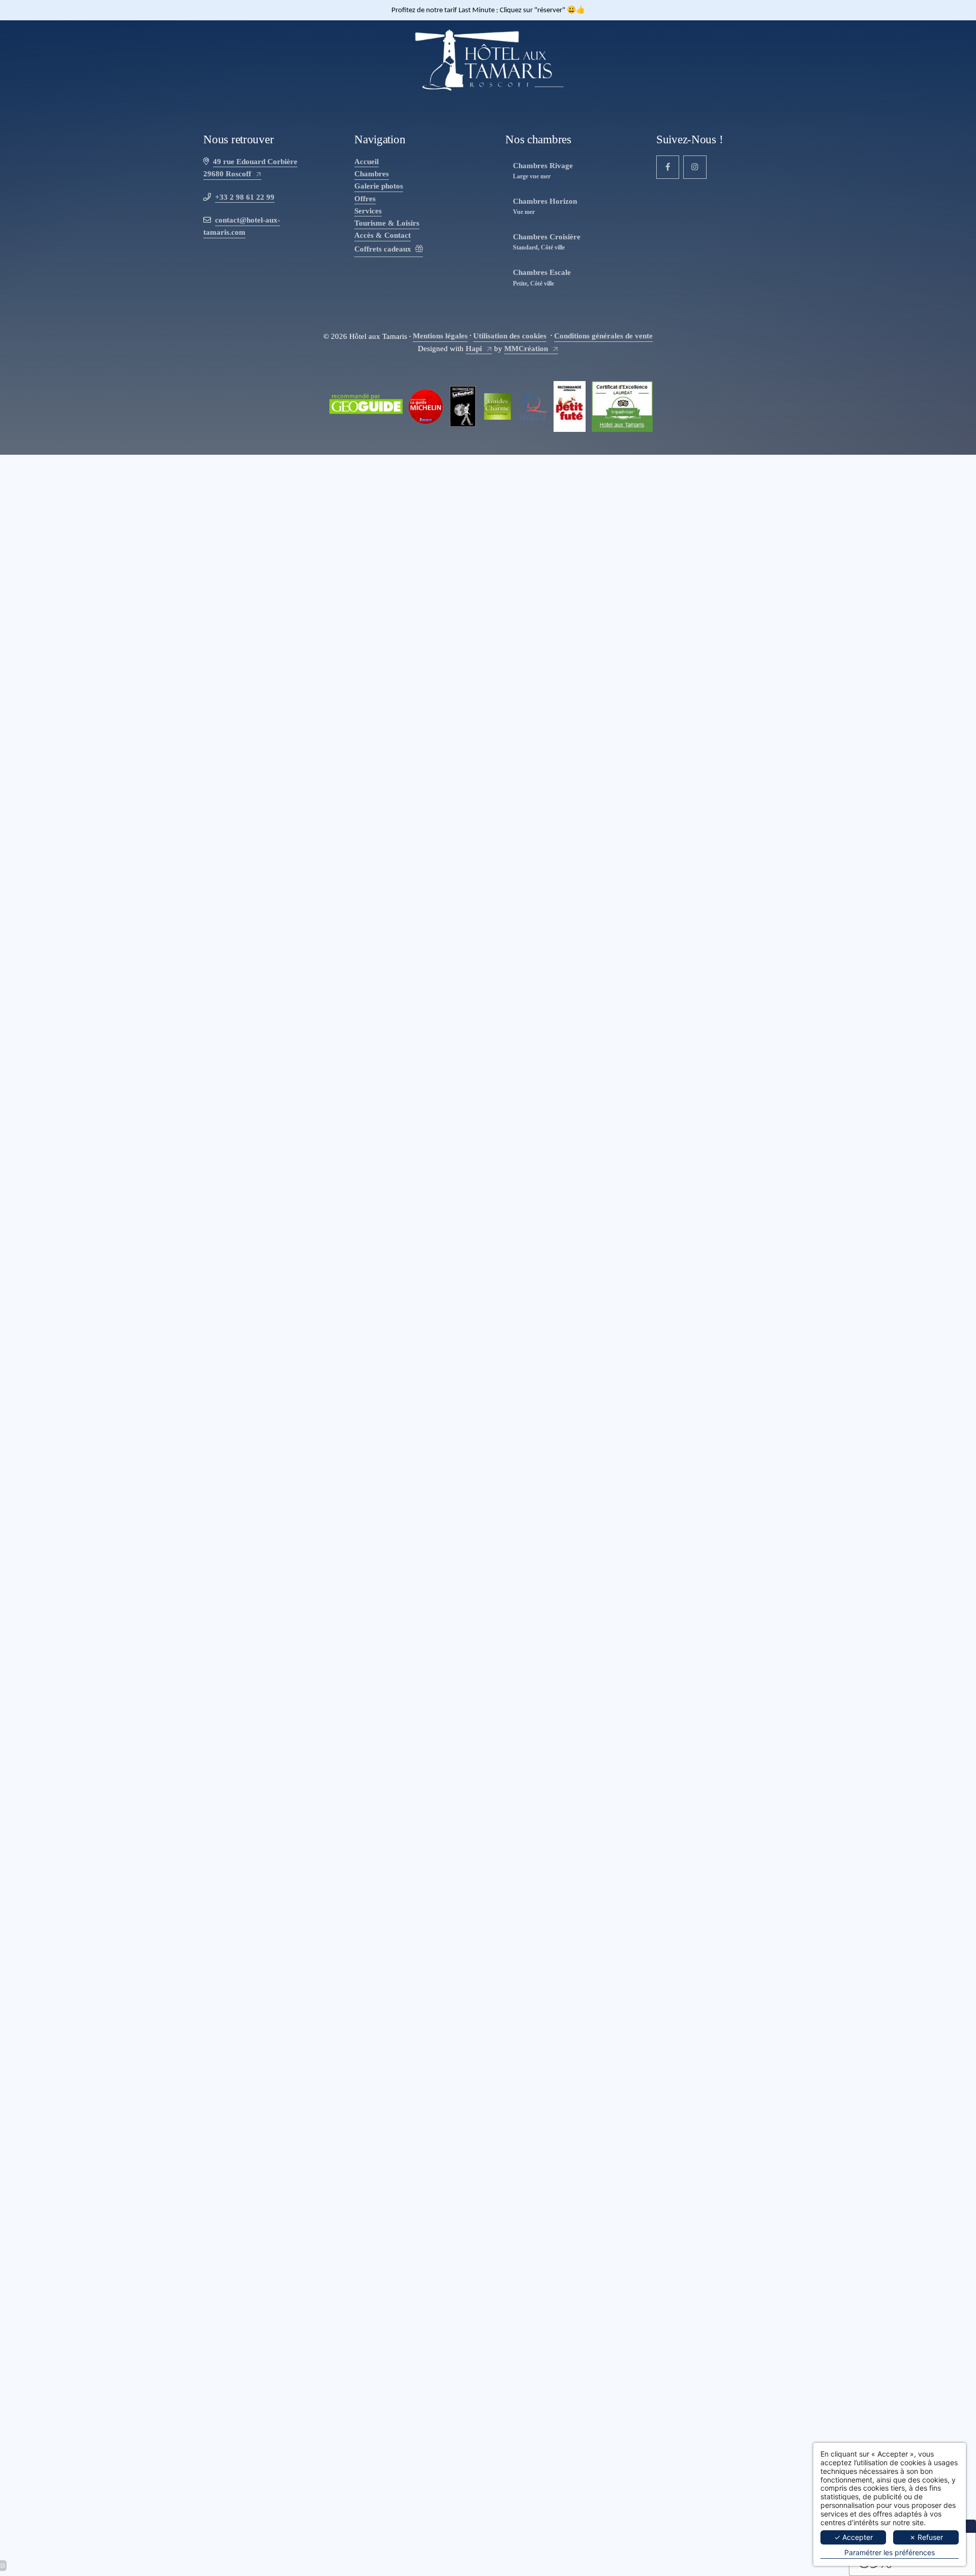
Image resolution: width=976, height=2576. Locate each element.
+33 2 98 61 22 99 (245, 197)
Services (368, 211)
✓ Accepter (853, 2537)
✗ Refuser (926, 2537)
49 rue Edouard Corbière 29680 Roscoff (250, 167)
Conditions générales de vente (603, 336)
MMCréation (526, 348)
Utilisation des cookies (510, 336)
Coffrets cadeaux (383, 249)
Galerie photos (379, 186)
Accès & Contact (383, 235)
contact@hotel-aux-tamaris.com (242, 226)
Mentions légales (440, 336)
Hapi (474, 348)
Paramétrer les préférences (890, 2553)
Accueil (367, 161)
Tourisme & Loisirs (387, 223)
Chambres (372, 174)
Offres (365, 198)
